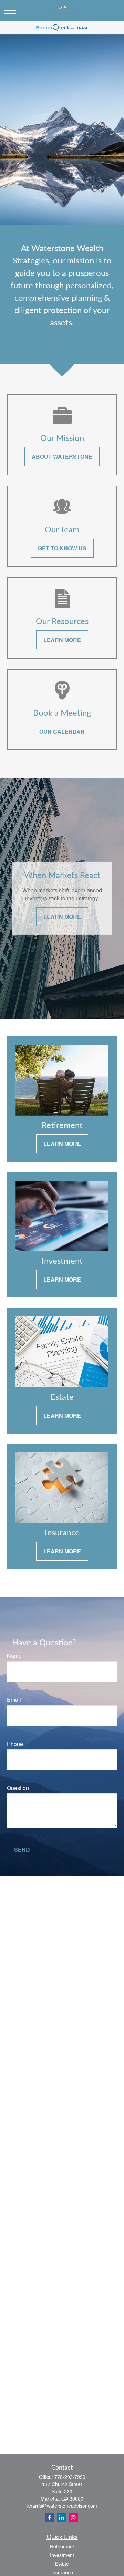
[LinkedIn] (61, 2517)
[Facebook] (49, 2517)
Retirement (62, 2546)
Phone (15, 1744)
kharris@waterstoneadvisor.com (62, 2506)
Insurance (62, 2572)
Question (18, 1788)
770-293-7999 (70, 2477)
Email (14, 1700)
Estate (62, 2564)
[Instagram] (74, 2517)
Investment (62, 2555)
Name (14, 1656)
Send (22, 1849)
